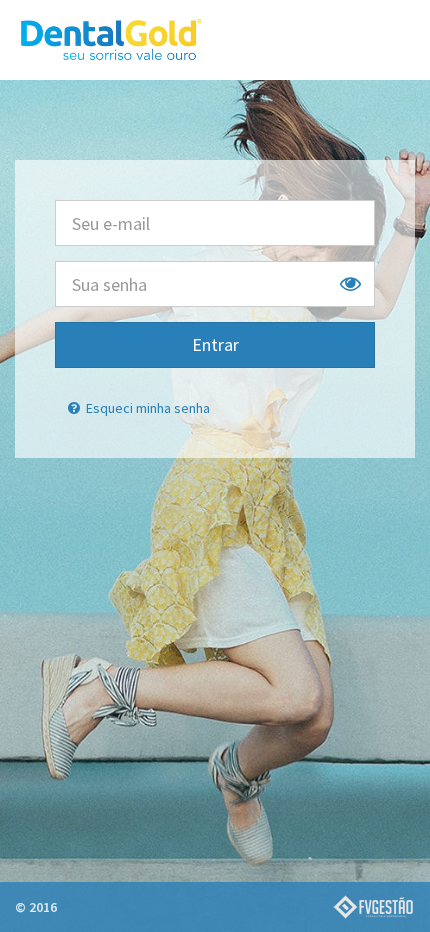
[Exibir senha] (350, 283)
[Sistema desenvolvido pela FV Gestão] (372, 907)
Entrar (215, 344)
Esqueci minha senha (146, 408)
